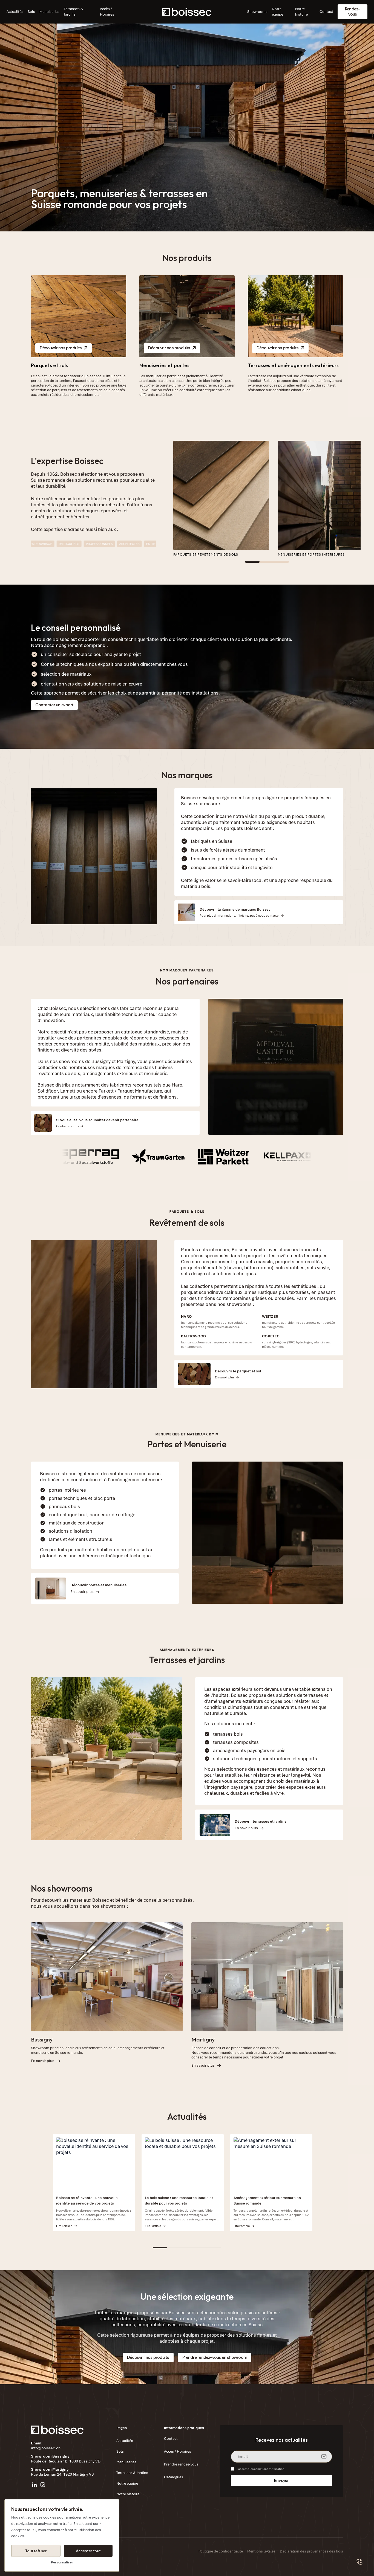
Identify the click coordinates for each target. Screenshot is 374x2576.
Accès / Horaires (107, 12)
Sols (31, 12)
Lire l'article (64, 2226)
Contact (326, 12)
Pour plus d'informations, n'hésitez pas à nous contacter (240, 916)
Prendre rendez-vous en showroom (215, 2357)
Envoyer (281, 2481)
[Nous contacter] (360, 2562)
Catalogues (174, 2477)
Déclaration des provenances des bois (311, 2551)
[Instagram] (43, 2485)
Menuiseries (49, 12)
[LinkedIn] (34, 2485)
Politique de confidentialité (221, 2551)
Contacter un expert (54, 705)
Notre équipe (277, 12)
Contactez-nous (68, 1126)
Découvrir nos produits (61, 348)
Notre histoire (301, 12)
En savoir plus (225, 1377)
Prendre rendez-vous (181, 2464)
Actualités (15, 12)
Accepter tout (88, 2551)
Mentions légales (261, 2551)
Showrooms (257, 12)
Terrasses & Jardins (73, 12)
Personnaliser (62, 2562)
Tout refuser (36, 2551)
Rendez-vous (353, 11)
